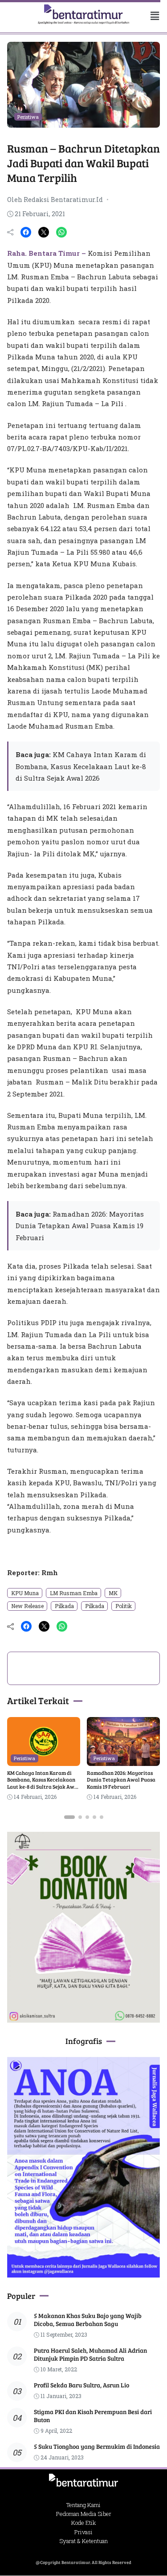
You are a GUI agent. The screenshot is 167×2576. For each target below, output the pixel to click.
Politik (124, 1606)
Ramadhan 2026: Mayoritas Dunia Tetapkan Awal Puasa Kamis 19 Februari (80, 1226)
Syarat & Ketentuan (83, 2541)
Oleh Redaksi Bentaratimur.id (55, 200)
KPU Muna (25, 1593)
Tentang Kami (83, 2505)
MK (113, 1593)
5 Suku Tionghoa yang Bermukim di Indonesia (97, 2446)
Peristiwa (28, 117)
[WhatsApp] (61, 232)
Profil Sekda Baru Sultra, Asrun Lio (81, 2385)
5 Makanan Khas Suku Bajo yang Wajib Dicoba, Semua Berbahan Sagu (88, 2320)
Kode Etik (83, 2523)
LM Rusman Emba (74, 1593)
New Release (27, 1606)
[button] (150, 16)
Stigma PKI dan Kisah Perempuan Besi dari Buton (93, 2416)
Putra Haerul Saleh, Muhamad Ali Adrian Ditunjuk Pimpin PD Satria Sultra (90, 2354)
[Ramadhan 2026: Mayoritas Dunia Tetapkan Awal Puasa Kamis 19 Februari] (123, 1760)
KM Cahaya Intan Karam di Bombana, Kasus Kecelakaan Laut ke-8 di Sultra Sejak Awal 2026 (81, 766)
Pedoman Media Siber (84, 2514)
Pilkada (64, 1606)
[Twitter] (44, 232)
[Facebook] (26, 232)
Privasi (83, 2532)
